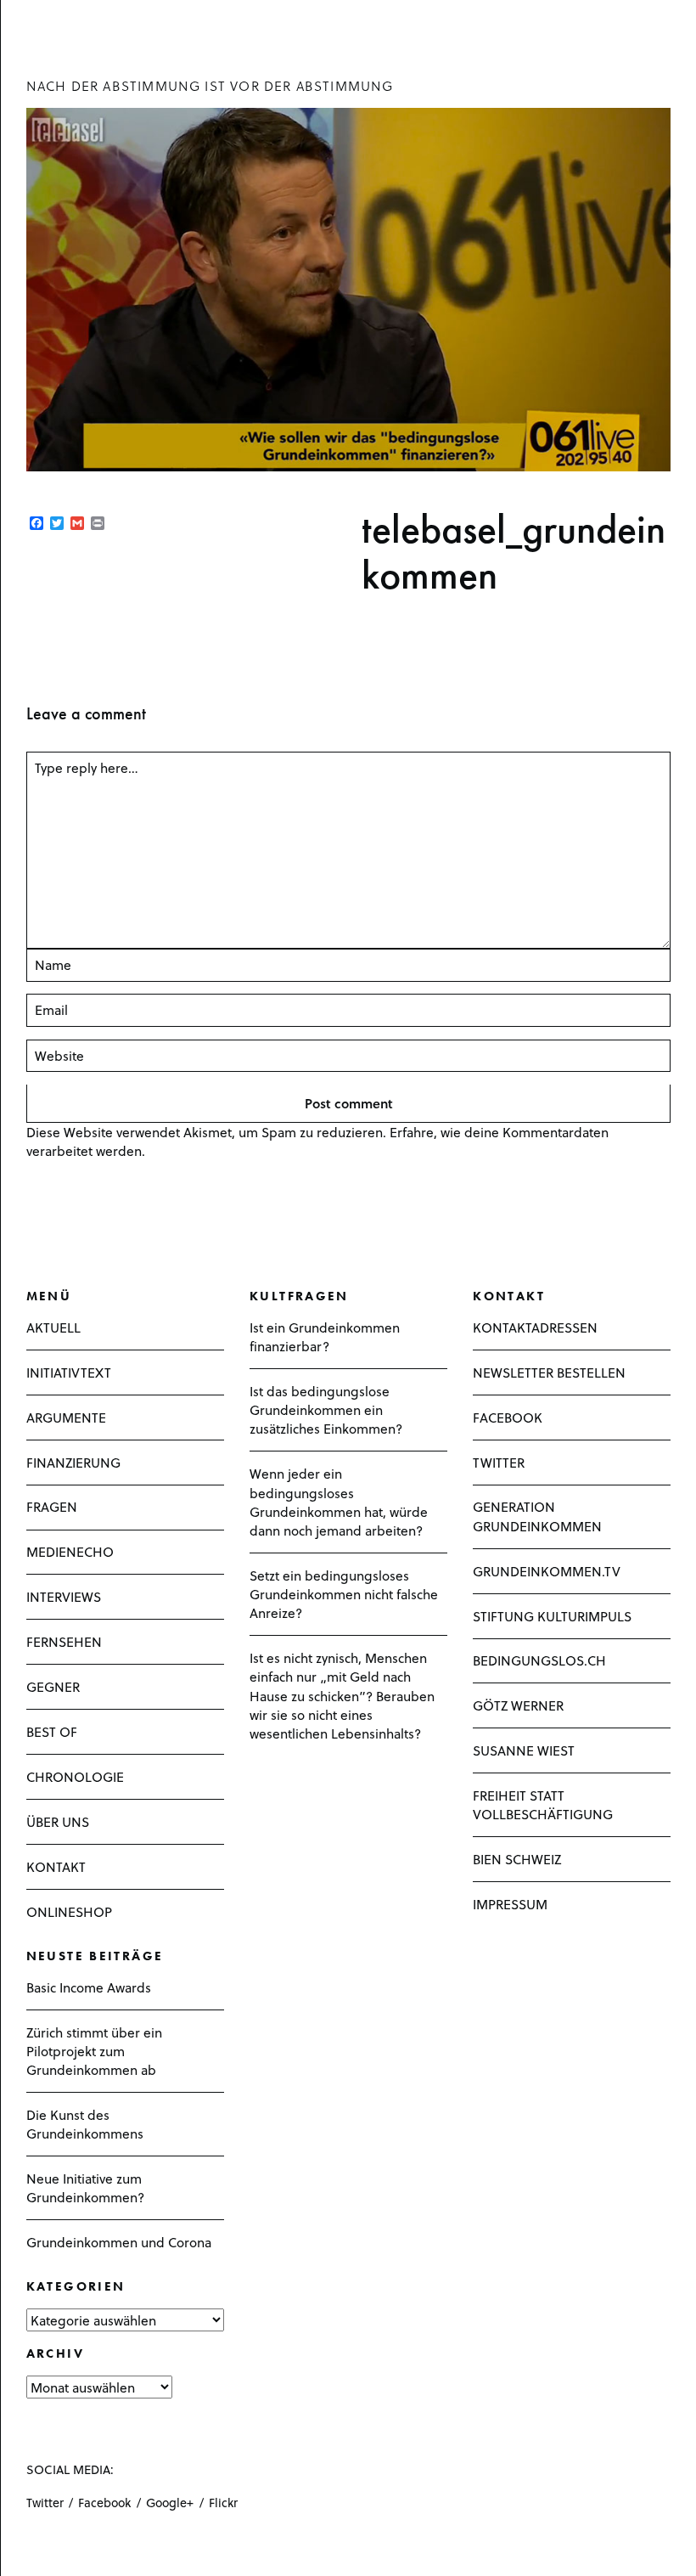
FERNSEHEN (64, 1641)
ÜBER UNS (58, 1821)
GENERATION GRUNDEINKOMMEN (537, 1516)
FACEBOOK (508, 1417)
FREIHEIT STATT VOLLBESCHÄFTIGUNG (543, 1804)
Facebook (104, 2503)
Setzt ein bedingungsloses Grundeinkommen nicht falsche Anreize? (344, 1594)
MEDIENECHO (70, 1551)
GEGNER (53, 1686)
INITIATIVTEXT (69, 1372)
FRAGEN (52, 1506)
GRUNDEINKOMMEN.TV (547, 1571)
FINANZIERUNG (73, 1462)
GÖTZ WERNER (518, 1705)
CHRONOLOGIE (75, 1776)
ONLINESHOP (69, 1911)
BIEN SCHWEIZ (517, 1859)
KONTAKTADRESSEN (535, 1327)
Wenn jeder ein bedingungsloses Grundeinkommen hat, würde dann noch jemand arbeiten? (339, 1502)
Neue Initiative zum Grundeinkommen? (85, 2187)
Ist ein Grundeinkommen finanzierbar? (325, 1336)
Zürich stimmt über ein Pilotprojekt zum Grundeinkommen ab (94, 2051)
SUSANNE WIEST (524, 1750)
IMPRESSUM (510, 1904)
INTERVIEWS (64, 1596)
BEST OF (52, 1731)
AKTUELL (53, 1327)
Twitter (45, 2503)
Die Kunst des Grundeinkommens (85, 2124)
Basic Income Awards (89, 1987)
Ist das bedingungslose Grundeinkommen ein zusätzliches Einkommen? (326, 1409)
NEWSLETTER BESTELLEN (549, 1372)
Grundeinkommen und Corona (119, 2242)
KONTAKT (56, 1866)
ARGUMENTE (66, 1417)
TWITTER (499, 1462)
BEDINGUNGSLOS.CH (539, 1660)
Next (31, 584)
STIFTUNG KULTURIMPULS (552, 1616)
